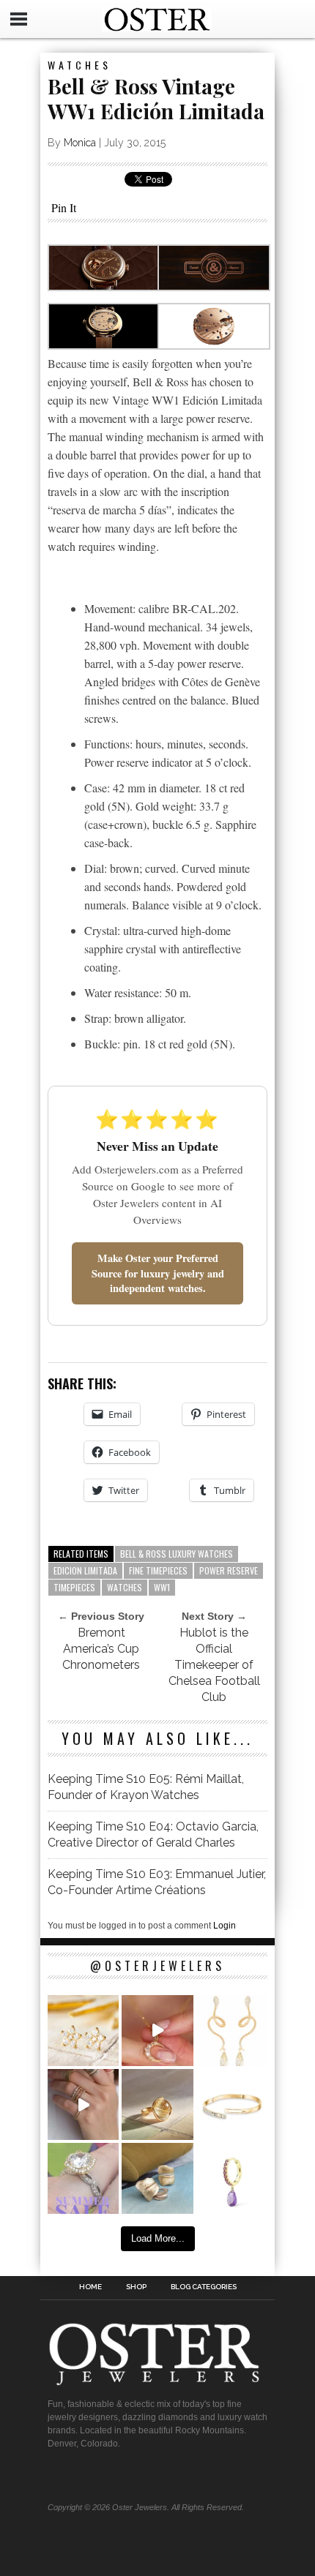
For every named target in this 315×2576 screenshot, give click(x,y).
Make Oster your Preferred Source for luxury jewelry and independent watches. (158, 1273)
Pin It (64, 207)
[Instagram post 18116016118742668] (232, 2031)
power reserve (229, 1570)
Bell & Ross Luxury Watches (177, 1554)
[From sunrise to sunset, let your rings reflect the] (83, 2104)
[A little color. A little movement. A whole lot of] (232, 2178)
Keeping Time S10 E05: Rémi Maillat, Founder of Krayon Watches (146, 1787)
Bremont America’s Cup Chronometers (101, 1649)
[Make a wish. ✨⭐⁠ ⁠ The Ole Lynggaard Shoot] (83, 2031)
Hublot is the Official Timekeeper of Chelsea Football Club (214, 1665)
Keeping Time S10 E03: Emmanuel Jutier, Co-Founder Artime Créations (157, 1882)
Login (225, 1926)
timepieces (74, 1587)
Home (90, 2287)
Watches (79, 65)
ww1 (162, 1587)
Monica (80, 143)
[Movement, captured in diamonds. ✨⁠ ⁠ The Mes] (232, 2104)
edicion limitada (85, 1570)
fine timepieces (158, 1570)
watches (125, 1587)
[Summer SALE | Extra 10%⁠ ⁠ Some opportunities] (83, 2178)
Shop (136, 2287)
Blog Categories (204, 2287)
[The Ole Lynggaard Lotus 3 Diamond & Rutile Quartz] (157, 2104)
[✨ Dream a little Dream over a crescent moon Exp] (157, 2031)
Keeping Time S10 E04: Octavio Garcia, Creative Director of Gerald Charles (153, 1835)
